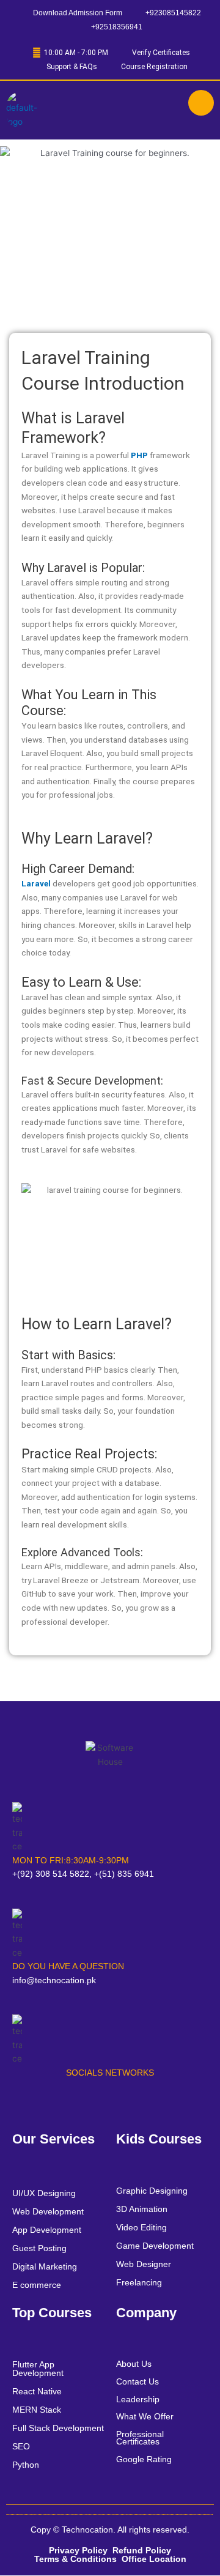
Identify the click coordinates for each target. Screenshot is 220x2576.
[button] (110, 110)
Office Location (154, 2559)
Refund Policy (142, 2550)
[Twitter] (65, 2101)
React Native (37, 2391)
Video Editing (141, 2227)
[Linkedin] (112, 2101)
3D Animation (142, 2209)
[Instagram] (135, 2101)
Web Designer (144, 2264)
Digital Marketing (45, 2266)
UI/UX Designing (44, 2193)
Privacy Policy (78, 2550)
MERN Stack (37, 2410)
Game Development (155, 2246)
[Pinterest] (158, 2101)
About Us (134, 2364)
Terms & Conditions (75, 2559)
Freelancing (139, 2282)
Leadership (138, 2399)
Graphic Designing (152, 2191)
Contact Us (137, 2381)
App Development (47, 2230)
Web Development (48, 2211)
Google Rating (144, 2459)
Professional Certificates (140, 2438)
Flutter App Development (38, 2369)
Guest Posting (39, 2248)
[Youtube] (89, 2101)
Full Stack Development (58, 2428)
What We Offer (145, 2416)
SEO (21, 2446)
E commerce (37, 2285)
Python (26, 2465)
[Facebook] (42, 2101)
